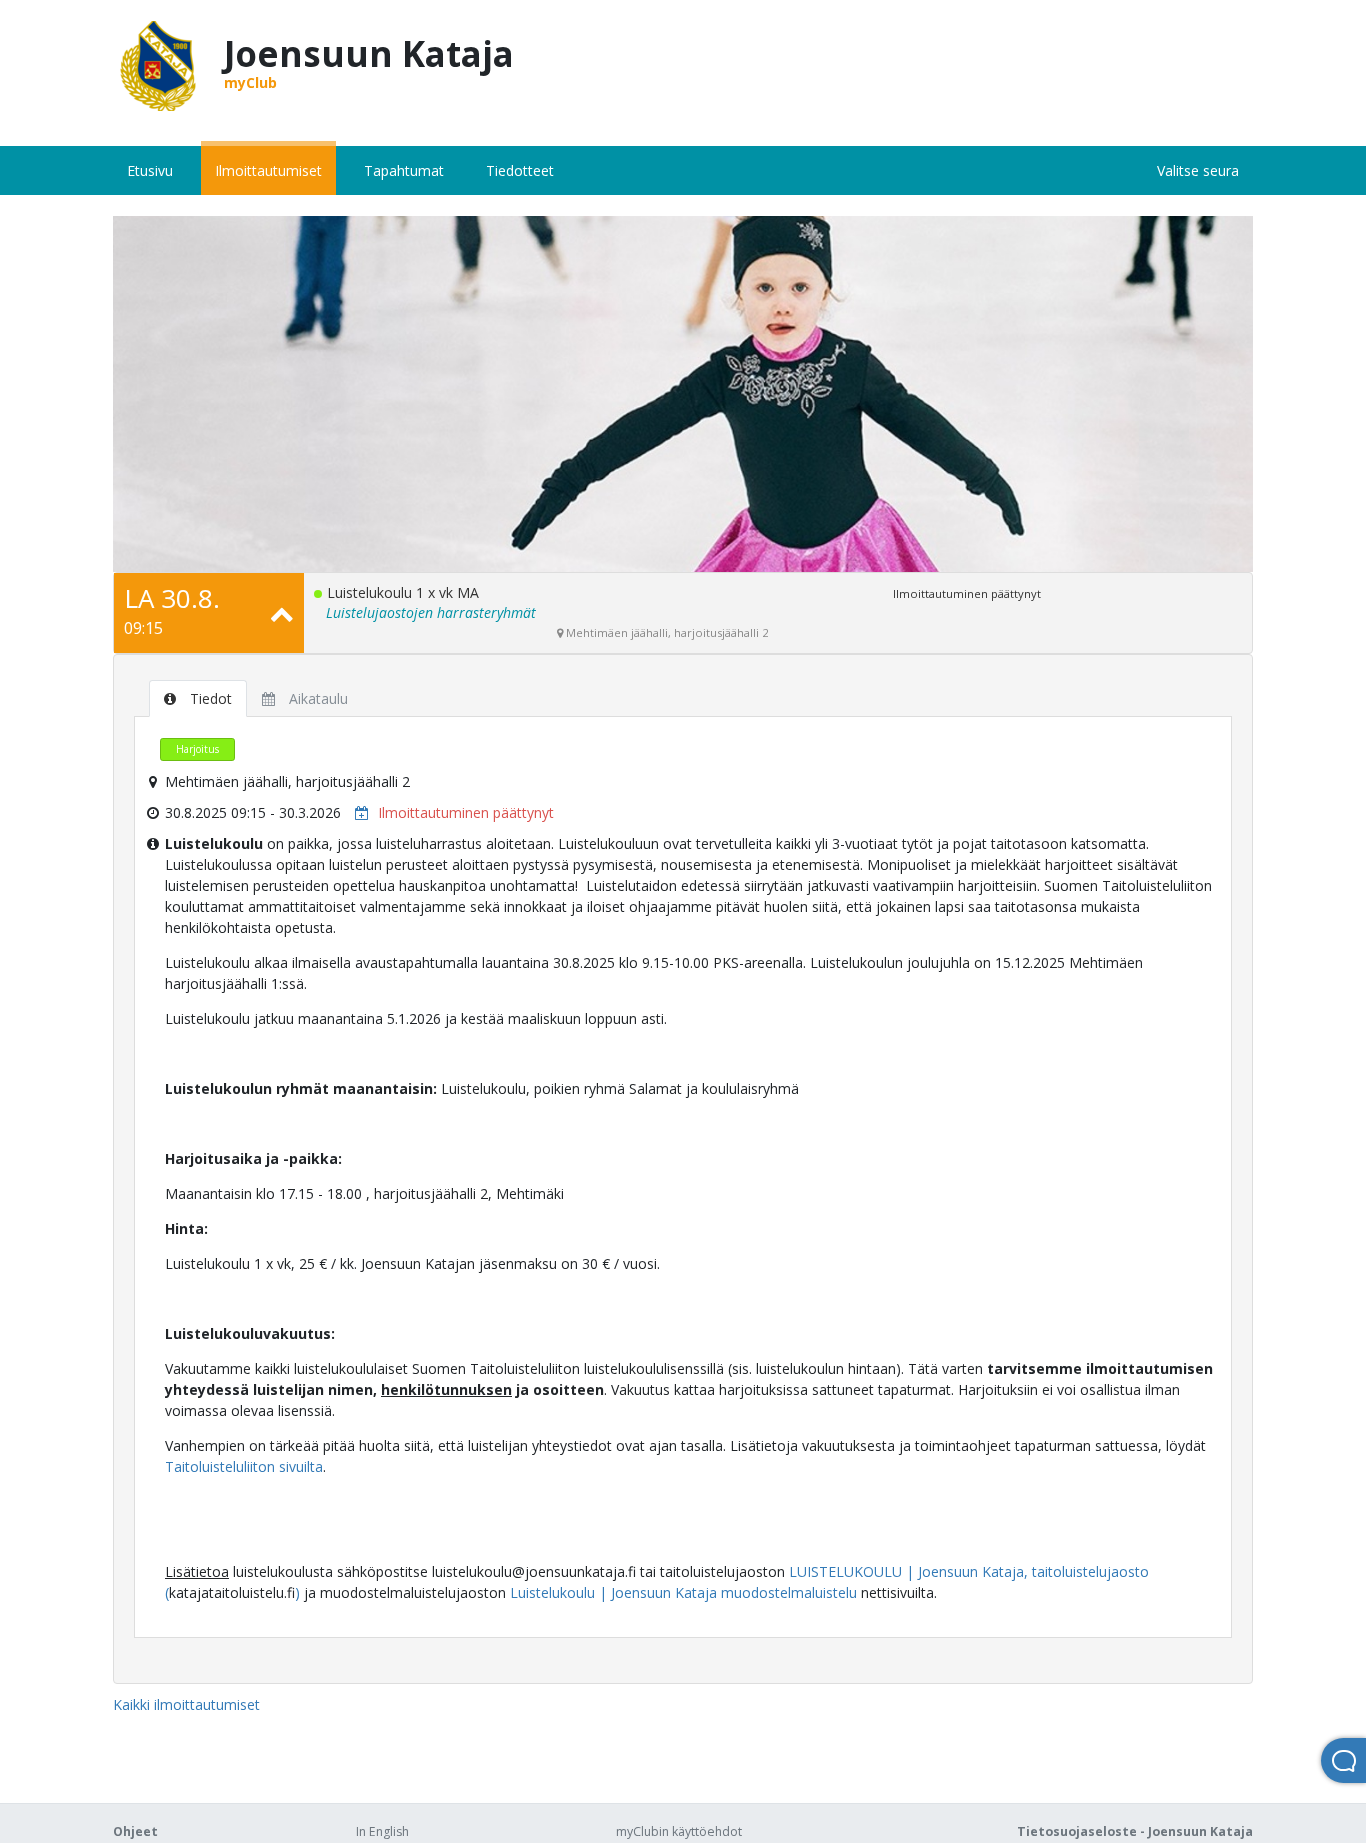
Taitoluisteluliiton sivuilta (244, 1466)
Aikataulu (316, 698)
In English (382, 1831)
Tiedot (209, 698)
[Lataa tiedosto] (357, 812)
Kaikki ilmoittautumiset (186, 1704)
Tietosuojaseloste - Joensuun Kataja (1135, 1831)
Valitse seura (1198, 170)
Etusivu (150, 170)
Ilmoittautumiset (268, 170)
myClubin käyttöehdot (679, 1831)
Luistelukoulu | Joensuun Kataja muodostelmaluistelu (683, 1592)
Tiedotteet (520, 170)
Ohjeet (135, 1831)
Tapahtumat (404, 170)
